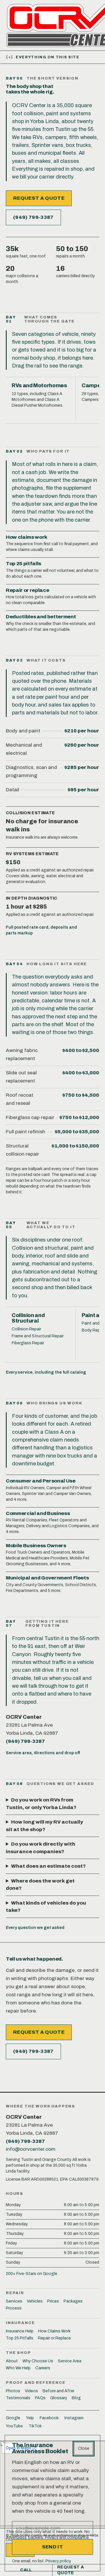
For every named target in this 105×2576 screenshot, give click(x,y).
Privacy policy (58, 2561)
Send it (52, 2547)
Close (84, 2448)
